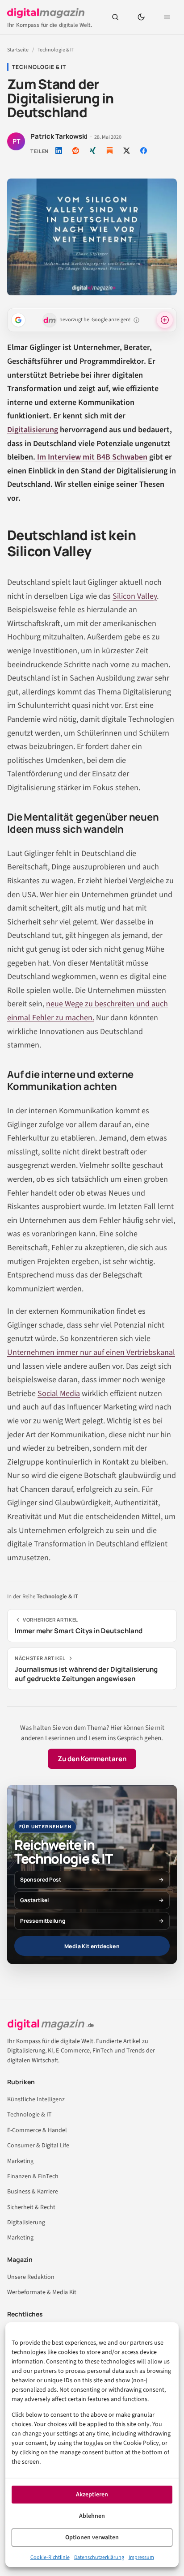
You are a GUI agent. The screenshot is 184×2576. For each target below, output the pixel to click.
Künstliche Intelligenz (36, 2099)
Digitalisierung (33, 430)
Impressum (141, 2557)
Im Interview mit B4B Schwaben (91, 457)
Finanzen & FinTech (33, 2176)
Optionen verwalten (92, 2538)
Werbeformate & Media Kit (42, 2292)
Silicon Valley (135, 596)
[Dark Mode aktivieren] (141, 17)
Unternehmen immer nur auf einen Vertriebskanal (91, 1352)
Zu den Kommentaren (92, 1759)
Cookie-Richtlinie (50, 2557)
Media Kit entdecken (92, 1946)
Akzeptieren (92, 2495)
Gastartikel (34, 1900)
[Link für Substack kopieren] (109, 150)
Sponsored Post (41, 1880)
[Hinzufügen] (18, 320)
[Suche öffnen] (115, 17)
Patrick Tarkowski (59, 136)
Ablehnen (92, 2516)
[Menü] (167, 17)
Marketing (20, 2161)
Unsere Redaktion (31, 2277)
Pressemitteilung (43, 1921)
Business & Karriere (33, 2192)
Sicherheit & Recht (31, 2207)
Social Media (59, 1394)
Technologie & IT (56, 50)
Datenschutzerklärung (99, 2557)
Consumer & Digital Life (38, 2146)
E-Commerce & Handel (37, 2130)
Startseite (18, 50)
